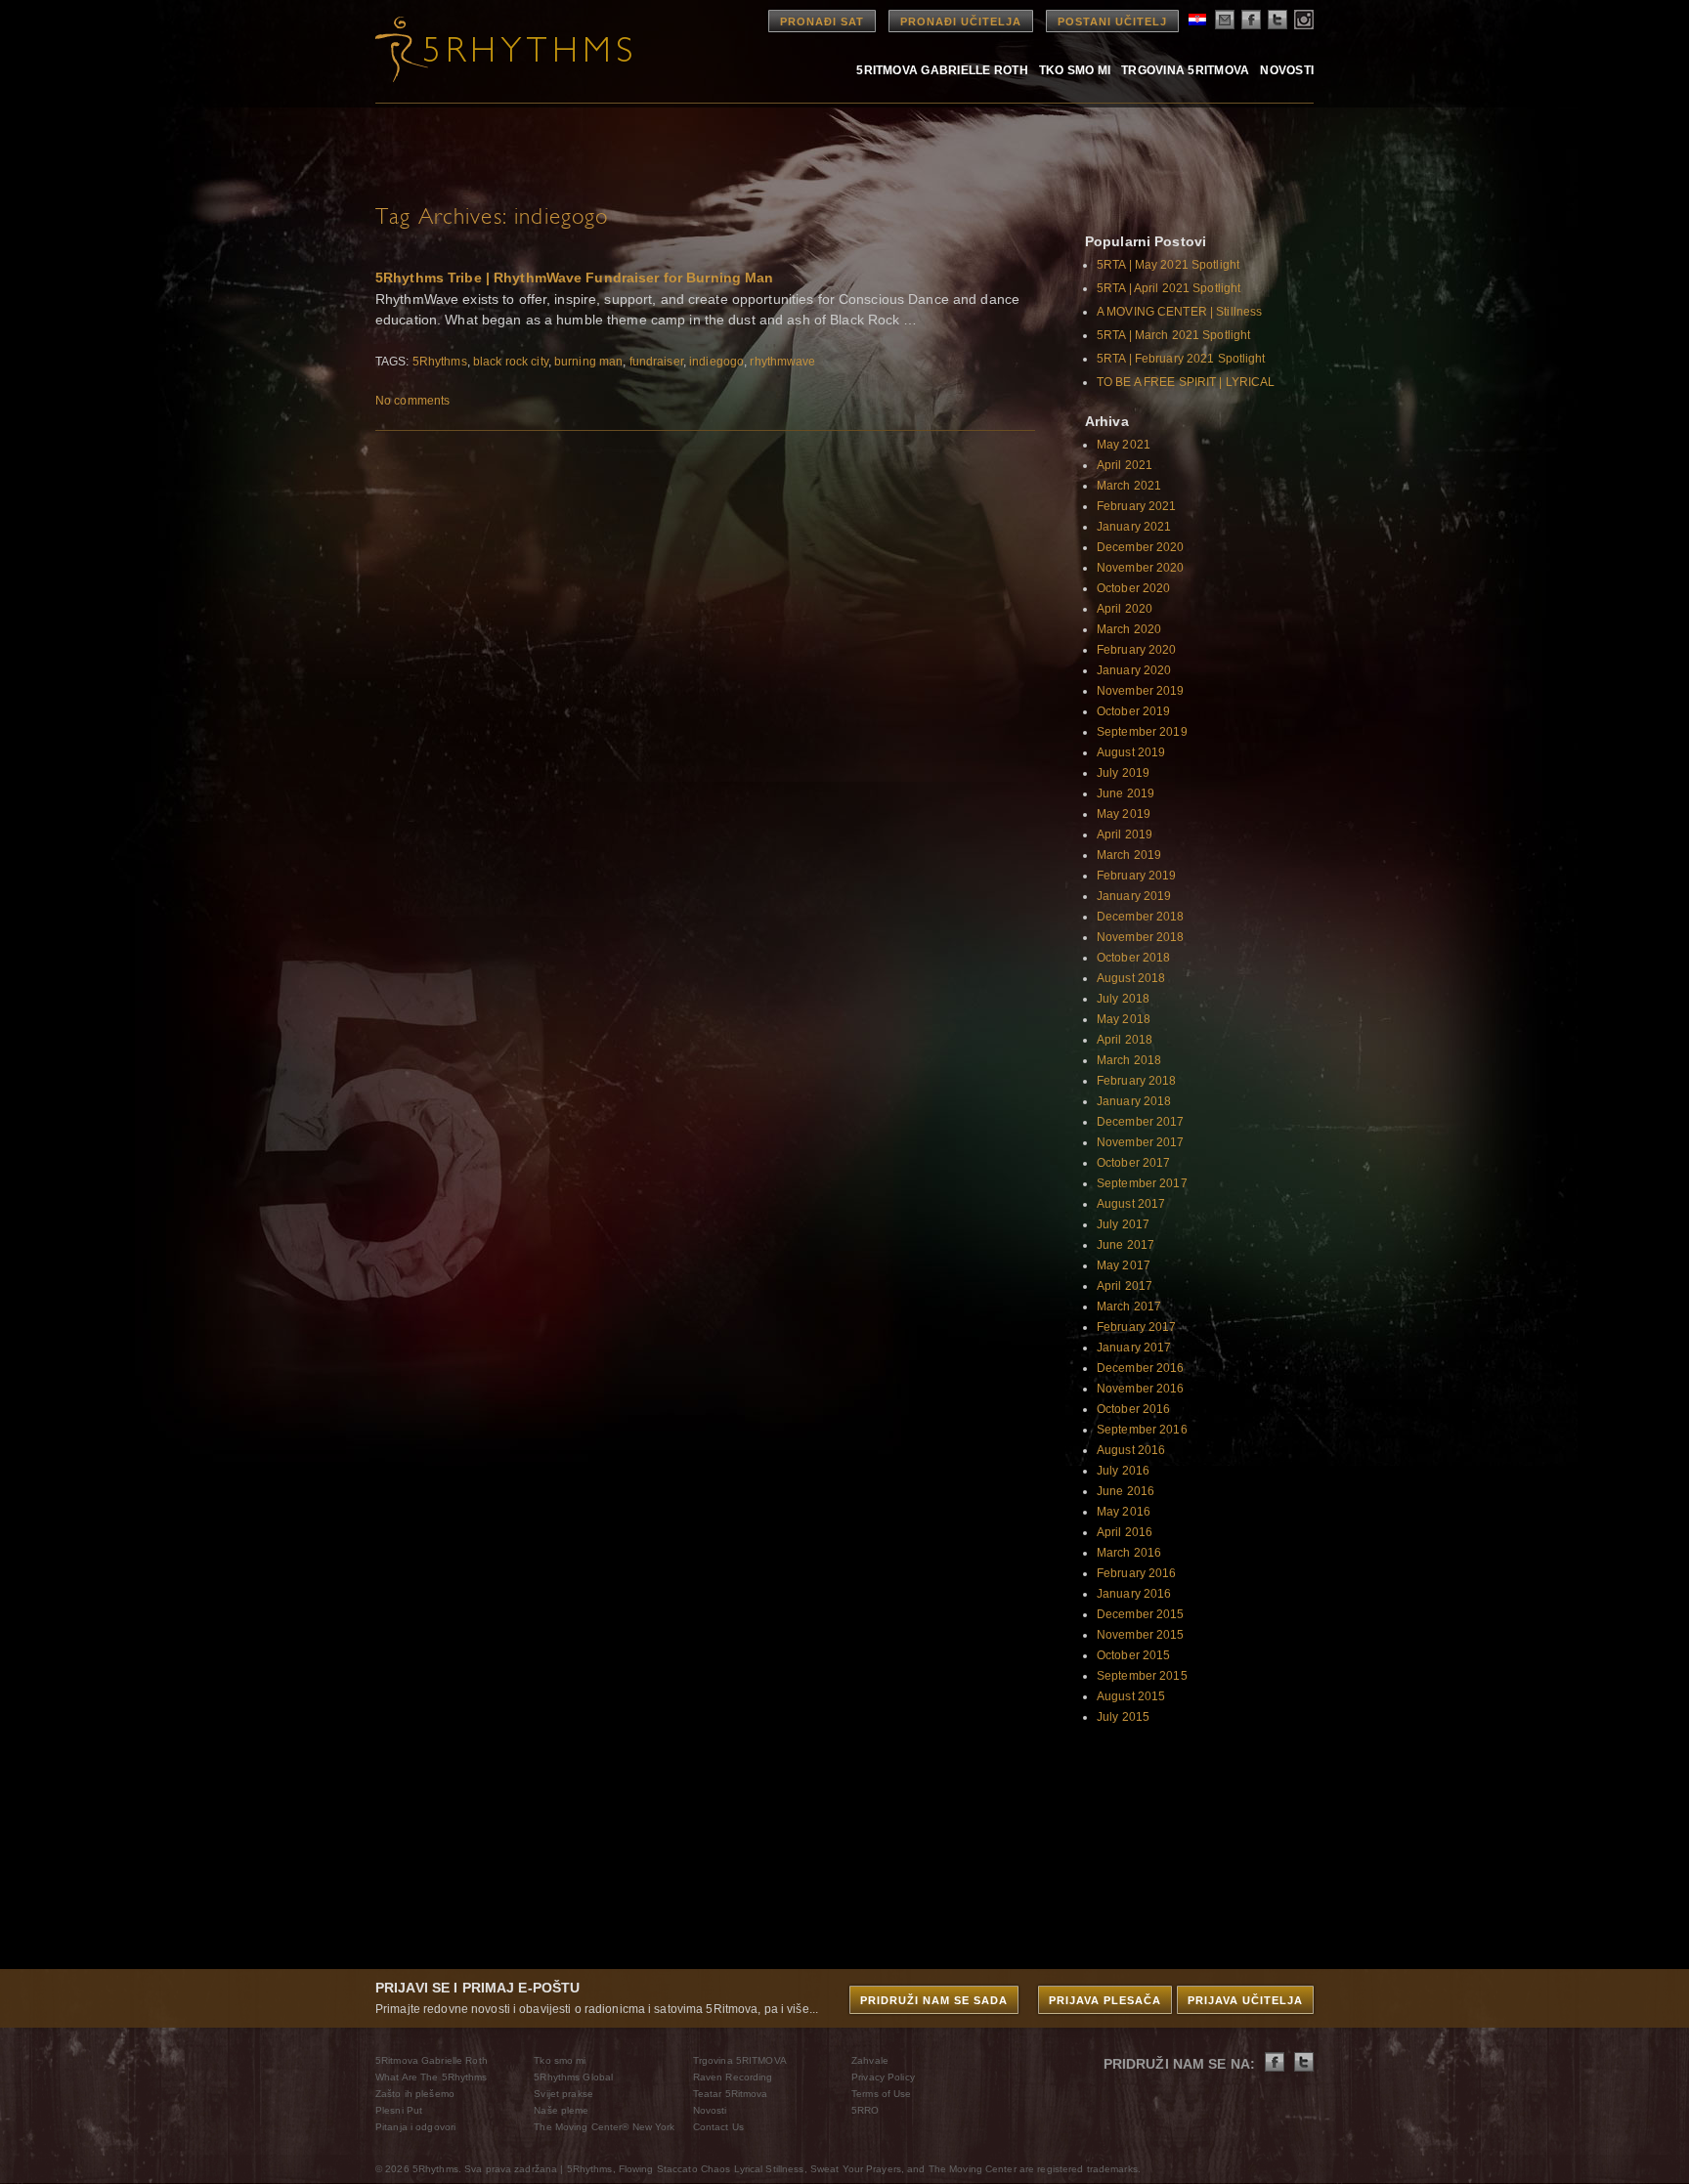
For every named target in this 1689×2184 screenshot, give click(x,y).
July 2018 (1123, 999)
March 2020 (1129, 629)
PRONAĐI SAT (822, 21)
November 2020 (1141, 568)
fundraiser (656, 362)
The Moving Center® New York (604, 2127)
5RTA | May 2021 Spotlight (1168, 265)
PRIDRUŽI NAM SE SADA (934, 2000)
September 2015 (1142, 1676)
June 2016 (1126, 1491)
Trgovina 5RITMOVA (1185, 70)
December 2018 (1141, 917)
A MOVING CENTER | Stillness (1179, 312)
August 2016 (1131, 1450)
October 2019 (1133, 711)
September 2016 (1142, 1430)
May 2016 (1124, 1512)
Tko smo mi (1075, 70)
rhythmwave (782, 362)
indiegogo (716, 362)
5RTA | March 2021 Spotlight (1173, 335)
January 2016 (1134, 1594)
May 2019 (1124, 814)
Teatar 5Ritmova (731, 2094)
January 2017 (1134, 1348)
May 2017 (1124, 1265)
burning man (588, 362)
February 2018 (1137, 1081)
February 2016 (1137, 1573)
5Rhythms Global (573, 2077)
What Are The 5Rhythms (432, 2077)
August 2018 (1131, 978)
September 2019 (1142, 732)
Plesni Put (399, 2110)
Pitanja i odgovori (415, 2127)
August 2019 (1131, 752)
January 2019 (1134, 896)
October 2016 (1133, 1409)
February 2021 (1137, 506)
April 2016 (1125, 1532)
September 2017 (1142, 1183)
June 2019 (1126, 793)
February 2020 (1137, 650)
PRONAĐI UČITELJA (961, 21)
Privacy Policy (883, 2077)
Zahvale (870, 2060)
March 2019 (1129, 855)
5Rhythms (440, 362)
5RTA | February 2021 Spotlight (1181, 359)
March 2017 (1129, 1306)
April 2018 (1125, 1040)
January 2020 (1134, 670)
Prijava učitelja (1245, 2000)
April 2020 (1125, 609)
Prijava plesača (1105, 2000)
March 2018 (1129, 1060)
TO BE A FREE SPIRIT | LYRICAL (1186, 382)
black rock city (511, 362)
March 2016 (1129, 1553)
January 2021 (1134, 527)
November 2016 (1141, 1389)
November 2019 (1141, 691)
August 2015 (1131, 1696)
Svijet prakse (563, 2094)
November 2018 (1141, 937)
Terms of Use (881, 2094)
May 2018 (1124, 1019)
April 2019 (1125, 835)
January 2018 (1134, 1101)
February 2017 (1137, 1327)
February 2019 (1137, 876)
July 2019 (1123, 773)
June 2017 (1126, 1245)
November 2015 (1141, 1635)
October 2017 (1133, 1163)
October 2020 (1133, 588)
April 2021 (1125, 465)
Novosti (1287, 70)
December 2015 (1141, 1614)
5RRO (865, 2110)
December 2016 (1141, 1368)
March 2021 (1129, 486)
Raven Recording (733, 2077)
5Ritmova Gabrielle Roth (942, 70)
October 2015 (1133, 1655)
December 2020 (1141, 547)
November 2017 (1141, 1142)
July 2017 (1123, 1224)
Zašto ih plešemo (415, 2094)
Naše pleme (561, 2110)
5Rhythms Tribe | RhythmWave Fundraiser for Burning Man (574, 278)
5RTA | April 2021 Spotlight (1169, 288)
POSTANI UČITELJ (1112, 21)
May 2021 (1124, 445)
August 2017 (1131, 1204)
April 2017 (1125, 1286)
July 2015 (1123, 1717)
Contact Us (718, 2127)
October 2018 (1133, 958)
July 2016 (1123, 1471)
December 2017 (1141, 1122)
